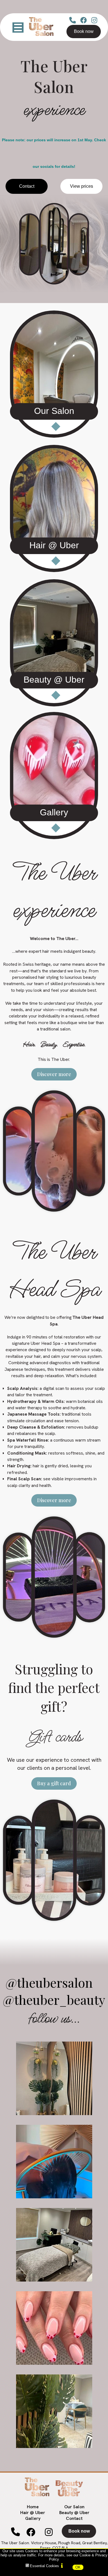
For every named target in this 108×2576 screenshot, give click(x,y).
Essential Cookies (44, 2566)
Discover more (54, 1074)
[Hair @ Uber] (54, 509)
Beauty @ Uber (74, 2513)
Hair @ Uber (33, 2513)
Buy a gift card (54, 1783)
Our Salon (74, 2507)
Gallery (33, 2518)
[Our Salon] (54, 375)
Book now (84, 31)
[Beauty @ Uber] (54, 643)
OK (78, 2567)
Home (33, 2507)
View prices (82, 186)
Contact (27, 186)
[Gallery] (54, 777)
